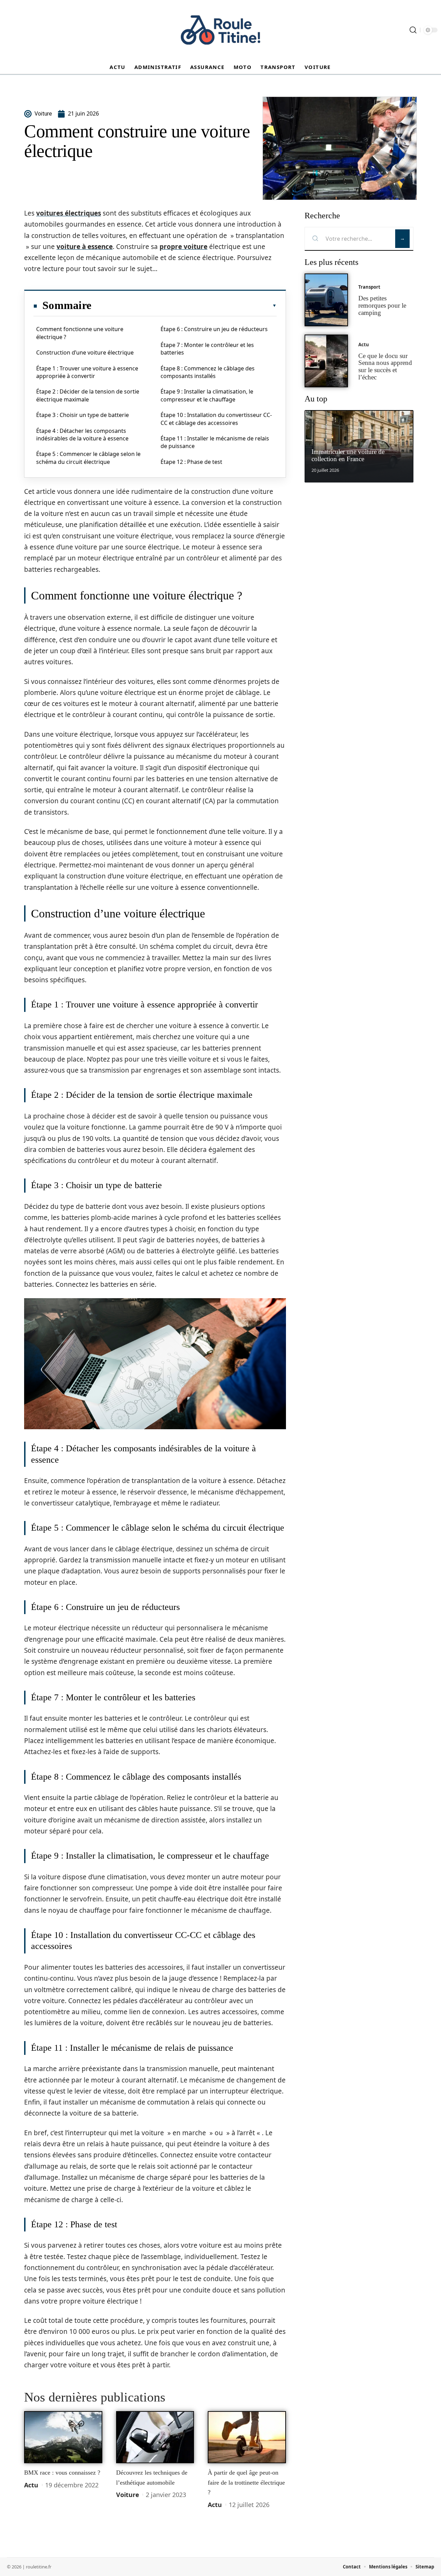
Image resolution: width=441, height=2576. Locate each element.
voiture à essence (85, 247)
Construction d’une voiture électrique (85, 352)
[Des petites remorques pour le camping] (326, 300)
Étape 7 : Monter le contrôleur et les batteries (207, 349)
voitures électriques (69, 213)
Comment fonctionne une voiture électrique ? (80, 333)
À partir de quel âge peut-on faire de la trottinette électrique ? (246, 2482)
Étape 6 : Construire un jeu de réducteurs (214, 329)
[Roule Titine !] (220, 30)
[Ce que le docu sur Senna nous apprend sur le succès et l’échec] (326, 361)
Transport (369, 287)
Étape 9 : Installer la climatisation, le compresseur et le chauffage (207, 395)
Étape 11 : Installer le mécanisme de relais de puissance (215, 442)
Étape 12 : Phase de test (191, 462)
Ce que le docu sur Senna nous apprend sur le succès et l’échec (385, 366)
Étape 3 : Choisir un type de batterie (83, 415)
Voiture (128, 2495)
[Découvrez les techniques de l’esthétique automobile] (155, 2437)
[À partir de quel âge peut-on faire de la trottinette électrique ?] (247, 2437)
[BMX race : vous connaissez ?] (63, 2437)
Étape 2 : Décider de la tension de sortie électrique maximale (88, 395)
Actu (31, 2485)
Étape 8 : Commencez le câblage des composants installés (208, 372)
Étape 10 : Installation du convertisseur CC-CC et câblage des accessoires (216, 419)
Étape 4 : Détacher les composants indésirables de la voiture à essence (82, 435)
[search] (413, 30)
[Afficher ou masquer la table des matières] (184, 306)
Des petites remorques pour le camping (382, 305)
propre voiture (183, 247)
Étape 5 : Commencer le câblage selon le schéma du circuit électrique (88, 458)
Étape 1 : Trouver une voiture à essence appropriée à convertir (87, 372)
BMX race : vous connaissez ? (62, 2473)
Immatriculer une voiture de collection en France (348, 455)
